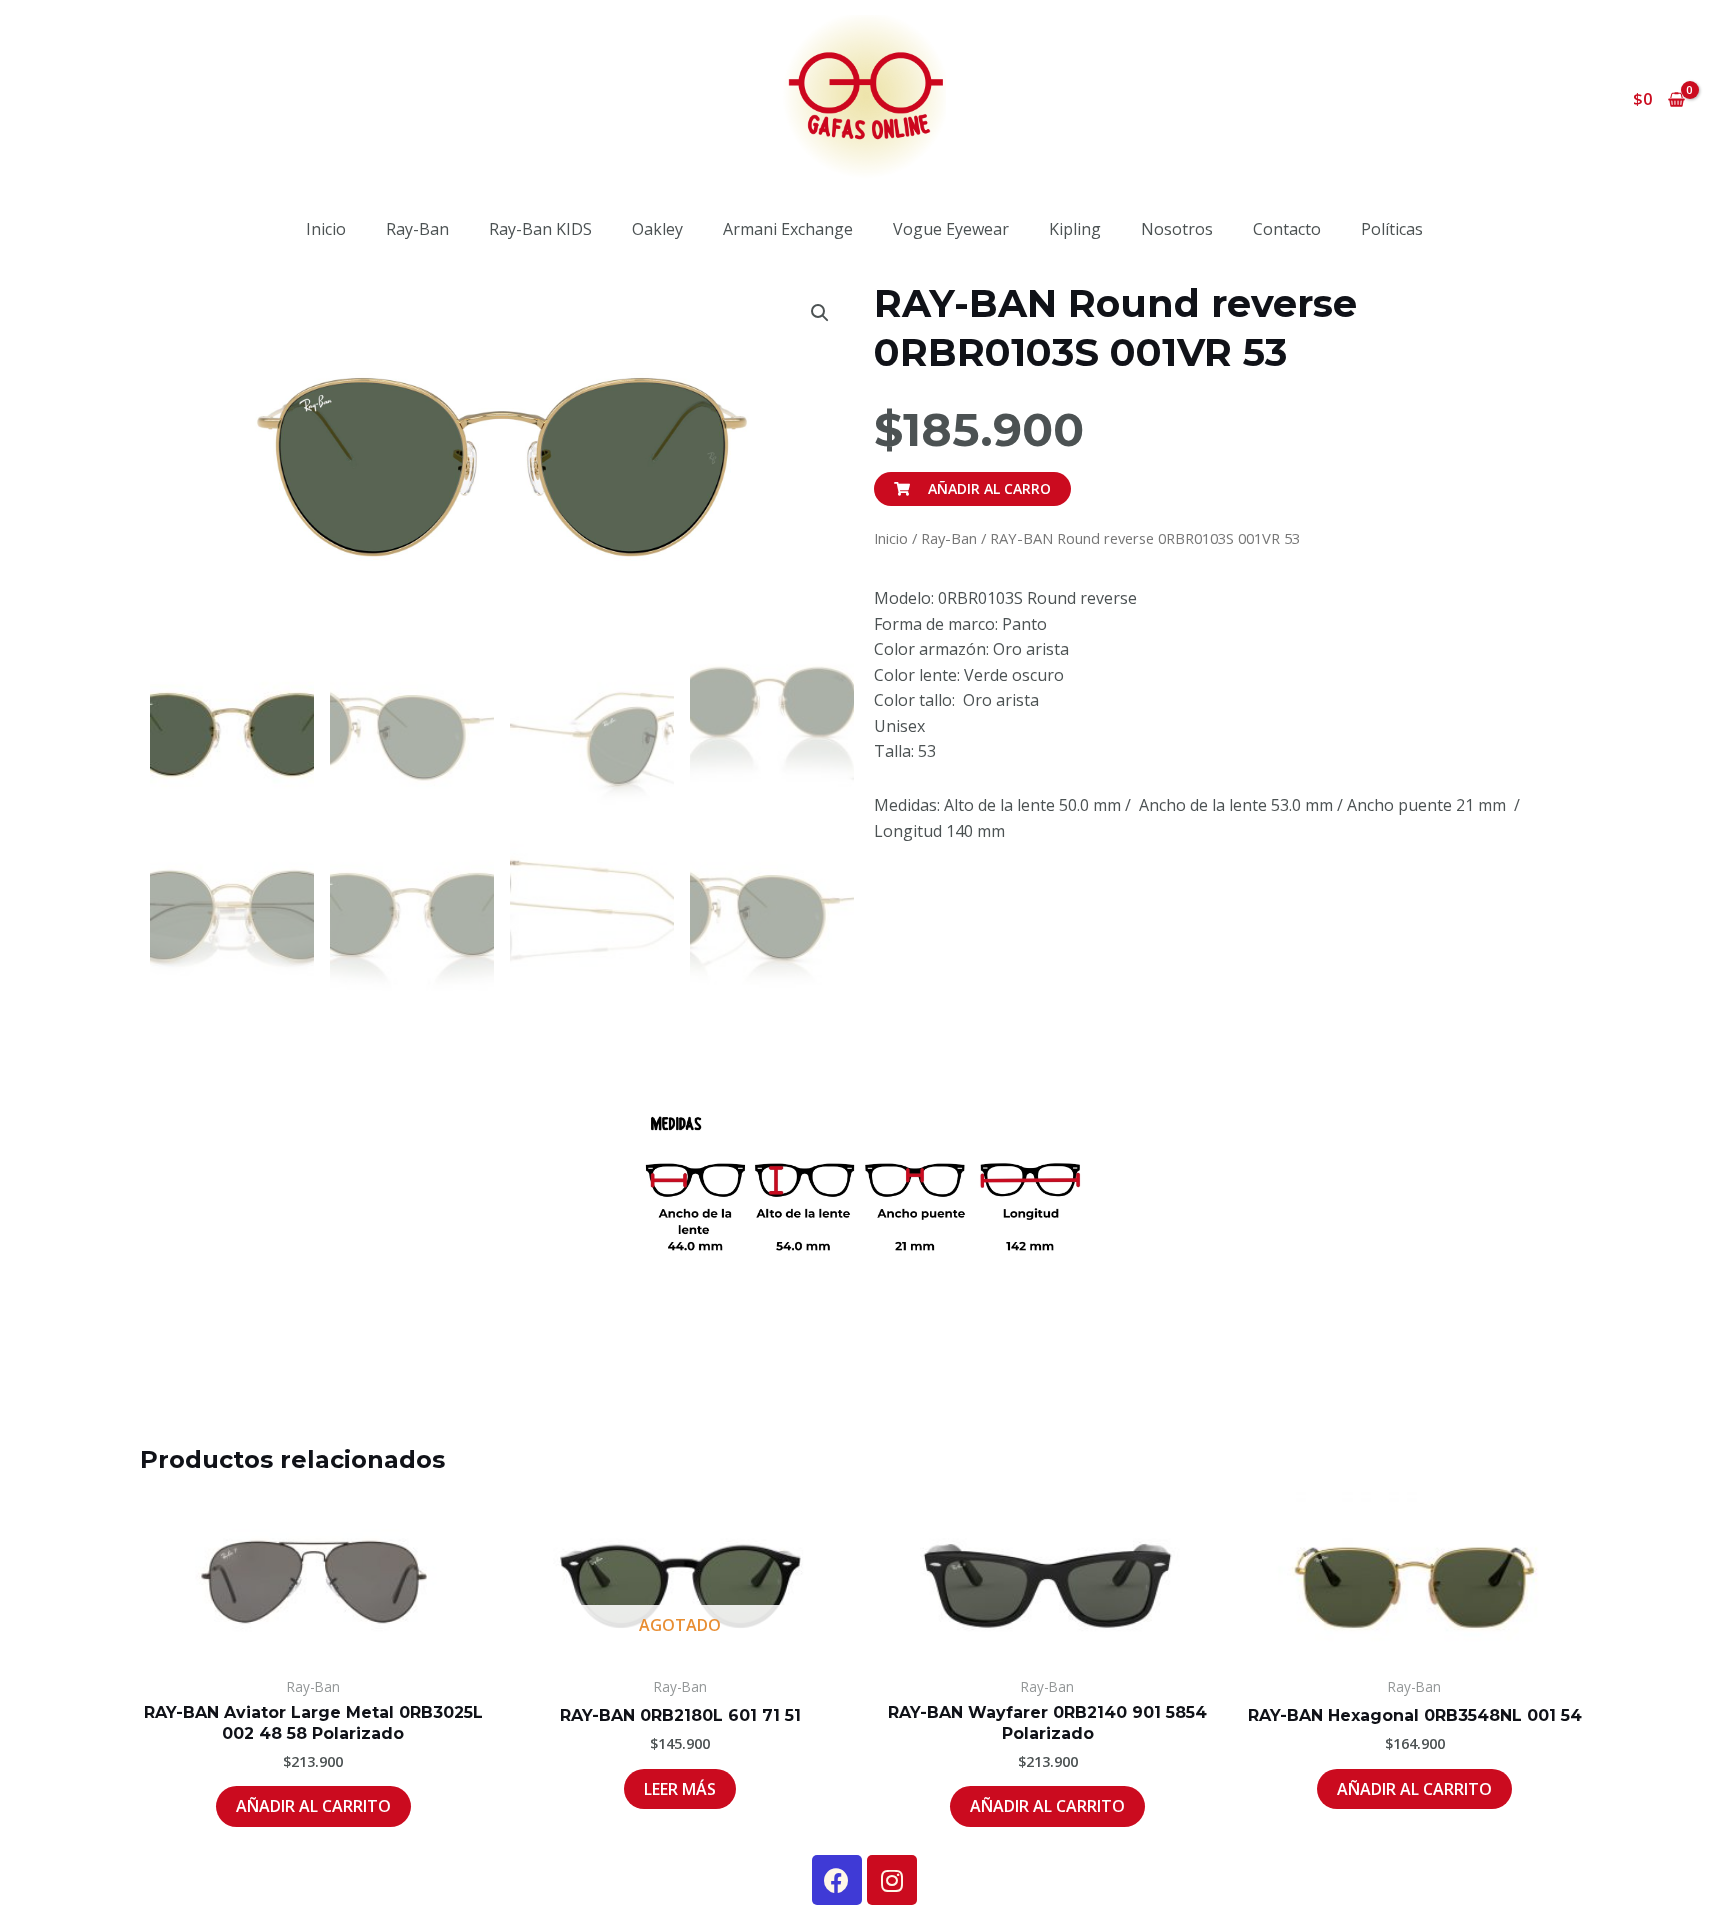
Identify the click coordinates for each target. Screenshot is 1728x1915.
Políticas (1392, 229)
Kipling (1075, 229)
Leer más (680, 1789)
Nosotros (1177, 229)
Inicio (326, 229)
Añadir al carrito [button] (313, 1806)
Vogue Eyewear (951, 229)
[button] (820, 313)
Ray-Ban (417, 229)
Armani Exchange (788, 229)
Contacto (1287, 229)
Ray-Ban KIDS (540, 229)
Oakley (657, 229)
